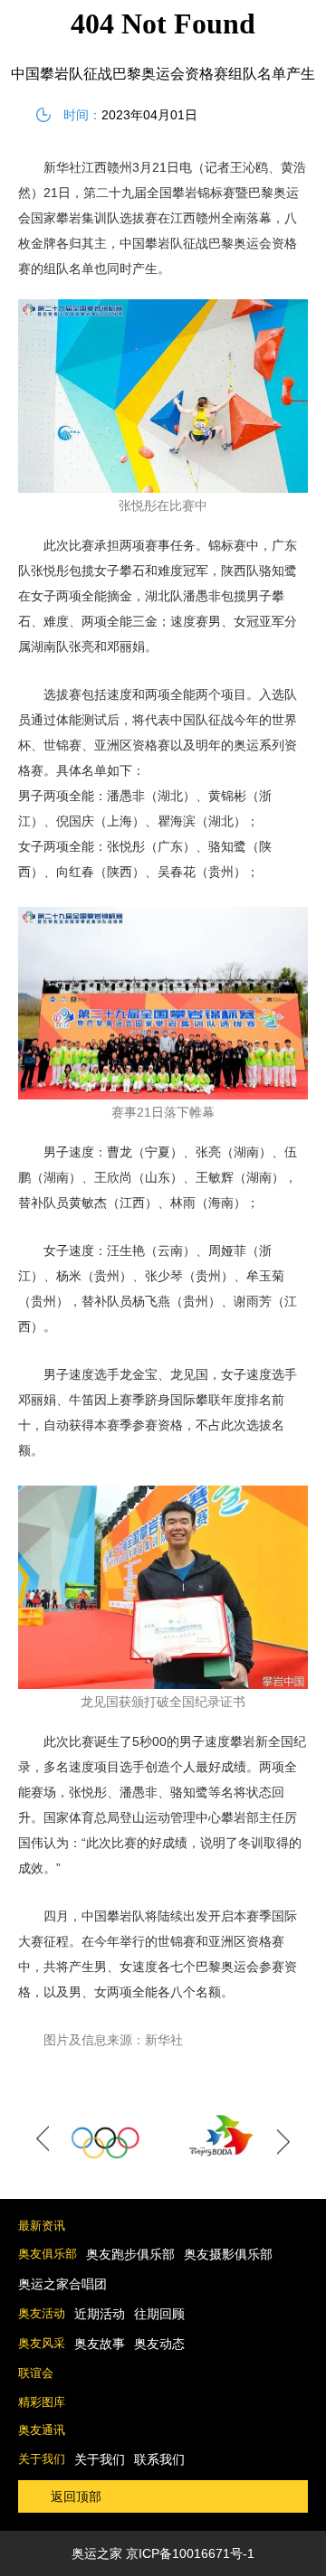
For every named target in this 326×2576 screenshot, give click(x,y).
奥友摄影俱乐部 (228, 2254)
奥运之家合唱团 (62, 2284)
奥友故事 (100, 2344)
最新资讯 (42, 2226)
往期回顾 (159, 2314)
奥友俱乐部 (48, 2254)
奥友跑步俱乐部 (130, 2254)
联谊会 (36, 2373)
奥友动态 (159, 2344)
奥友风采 (42, 2343)
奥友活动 (42, 2313)
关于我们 (42, 2459)
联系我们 (159, 2459)
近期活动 (100, 2314)
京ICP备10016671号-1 (190, 2553)
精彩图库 (42, 2402)
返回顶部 (76, 2496)
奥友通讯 (42, 2430)
